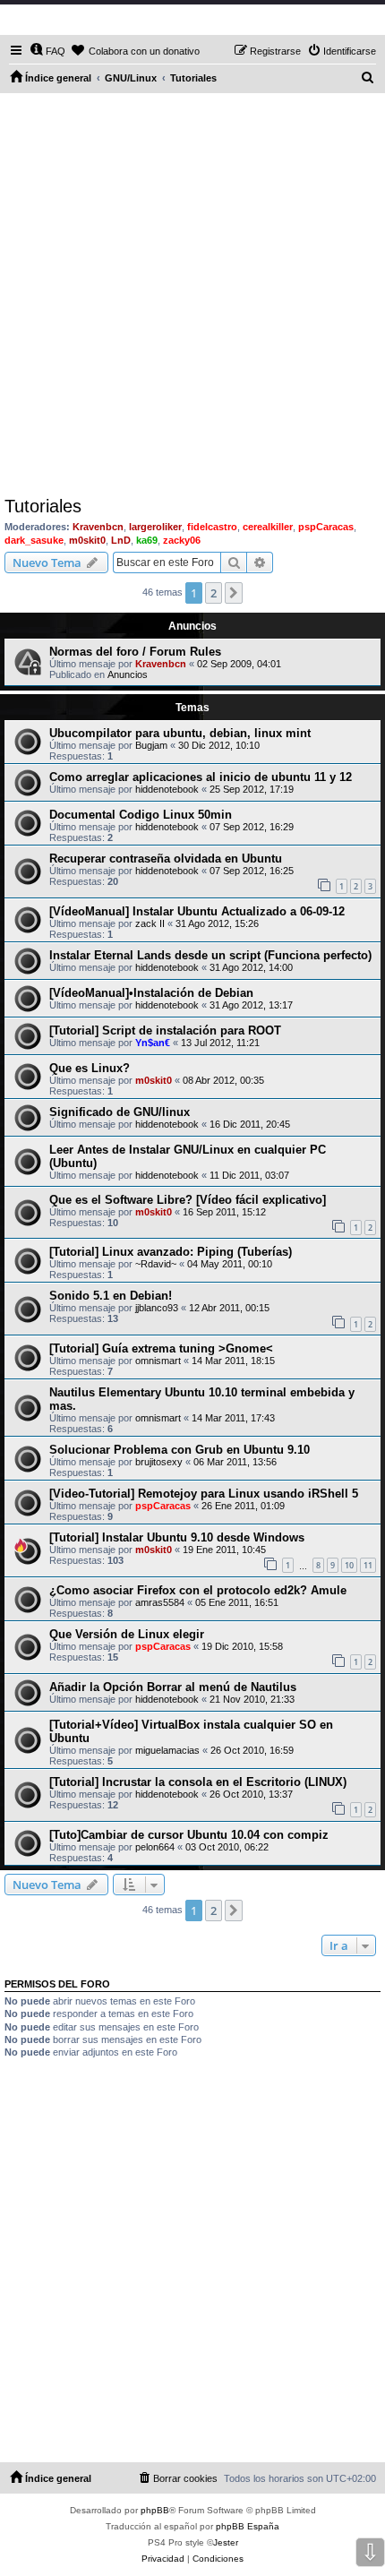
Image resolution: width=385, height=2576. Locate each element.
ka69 (147, 540)
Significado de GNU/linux (120, 1112)
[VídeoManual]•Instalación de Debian (151, 993)
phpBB (155, 2510)
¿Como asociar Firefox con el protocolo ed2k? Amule (198, 1590)
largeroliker (155, 527)
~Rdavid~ (156, 1264)
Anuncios (128, 674)
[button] (234, 593)
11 (368, 1565)
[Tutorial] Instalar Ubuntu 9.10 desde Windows (177, 1537)
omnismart (158, 1361)
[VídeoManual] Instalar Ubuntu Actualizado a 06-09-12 (197, 911)
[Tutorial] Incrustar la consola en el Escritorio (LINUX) (198, 1782)
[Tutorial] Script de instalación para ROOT (165, 1030)
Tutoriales (43, 506)
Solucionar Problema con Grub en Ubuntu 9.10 (180, 1450)
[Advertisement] (192, 295)
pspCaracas (326, 527)
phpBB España (248, 2526)
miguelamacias (167, 1750)
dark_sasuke (34, 540)
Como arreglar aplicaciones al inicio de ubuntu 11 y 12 (201, 777)
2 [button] (214, 593)
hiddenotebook (167, 789)
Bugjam (151, 745)
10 (349, 1565)
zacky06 (182, 540)
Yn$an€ (153, 1043)
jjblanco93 (157, 1308)
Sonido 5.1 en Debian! (111, 1296)
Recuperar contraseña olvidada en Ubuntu (166, 859)
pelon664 (155, 1847)
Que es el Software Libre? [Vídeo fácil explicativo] (188, 1200)
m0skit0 (87, 540)
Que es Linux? (90, 1068)
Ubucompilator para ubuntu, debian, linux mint (180, 733)
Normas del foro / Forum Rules (135, 652)
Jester (226, 2542)
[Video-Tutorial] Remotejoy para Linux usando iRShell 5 (204, 1494)
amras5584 (160, 1602)
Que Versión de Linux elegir (127, 1634)
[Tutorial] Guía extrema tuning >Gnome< (161, 1348)
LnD (121, 540)
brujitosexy (159, 1462)
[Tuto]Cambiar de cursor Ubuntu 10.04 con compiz (189, 1835)
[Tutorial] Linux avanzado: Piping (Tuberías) (171, 1252)
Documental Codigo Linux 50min (141, 815)
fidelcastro (212, 527)
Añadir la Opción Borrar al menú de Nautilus (173, 1687)
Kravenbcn (98, 527)
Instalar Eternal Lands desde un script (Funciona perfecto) (210, 955)
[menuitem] (47, 51)
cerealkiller (268, 527)
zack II (150, 923)
